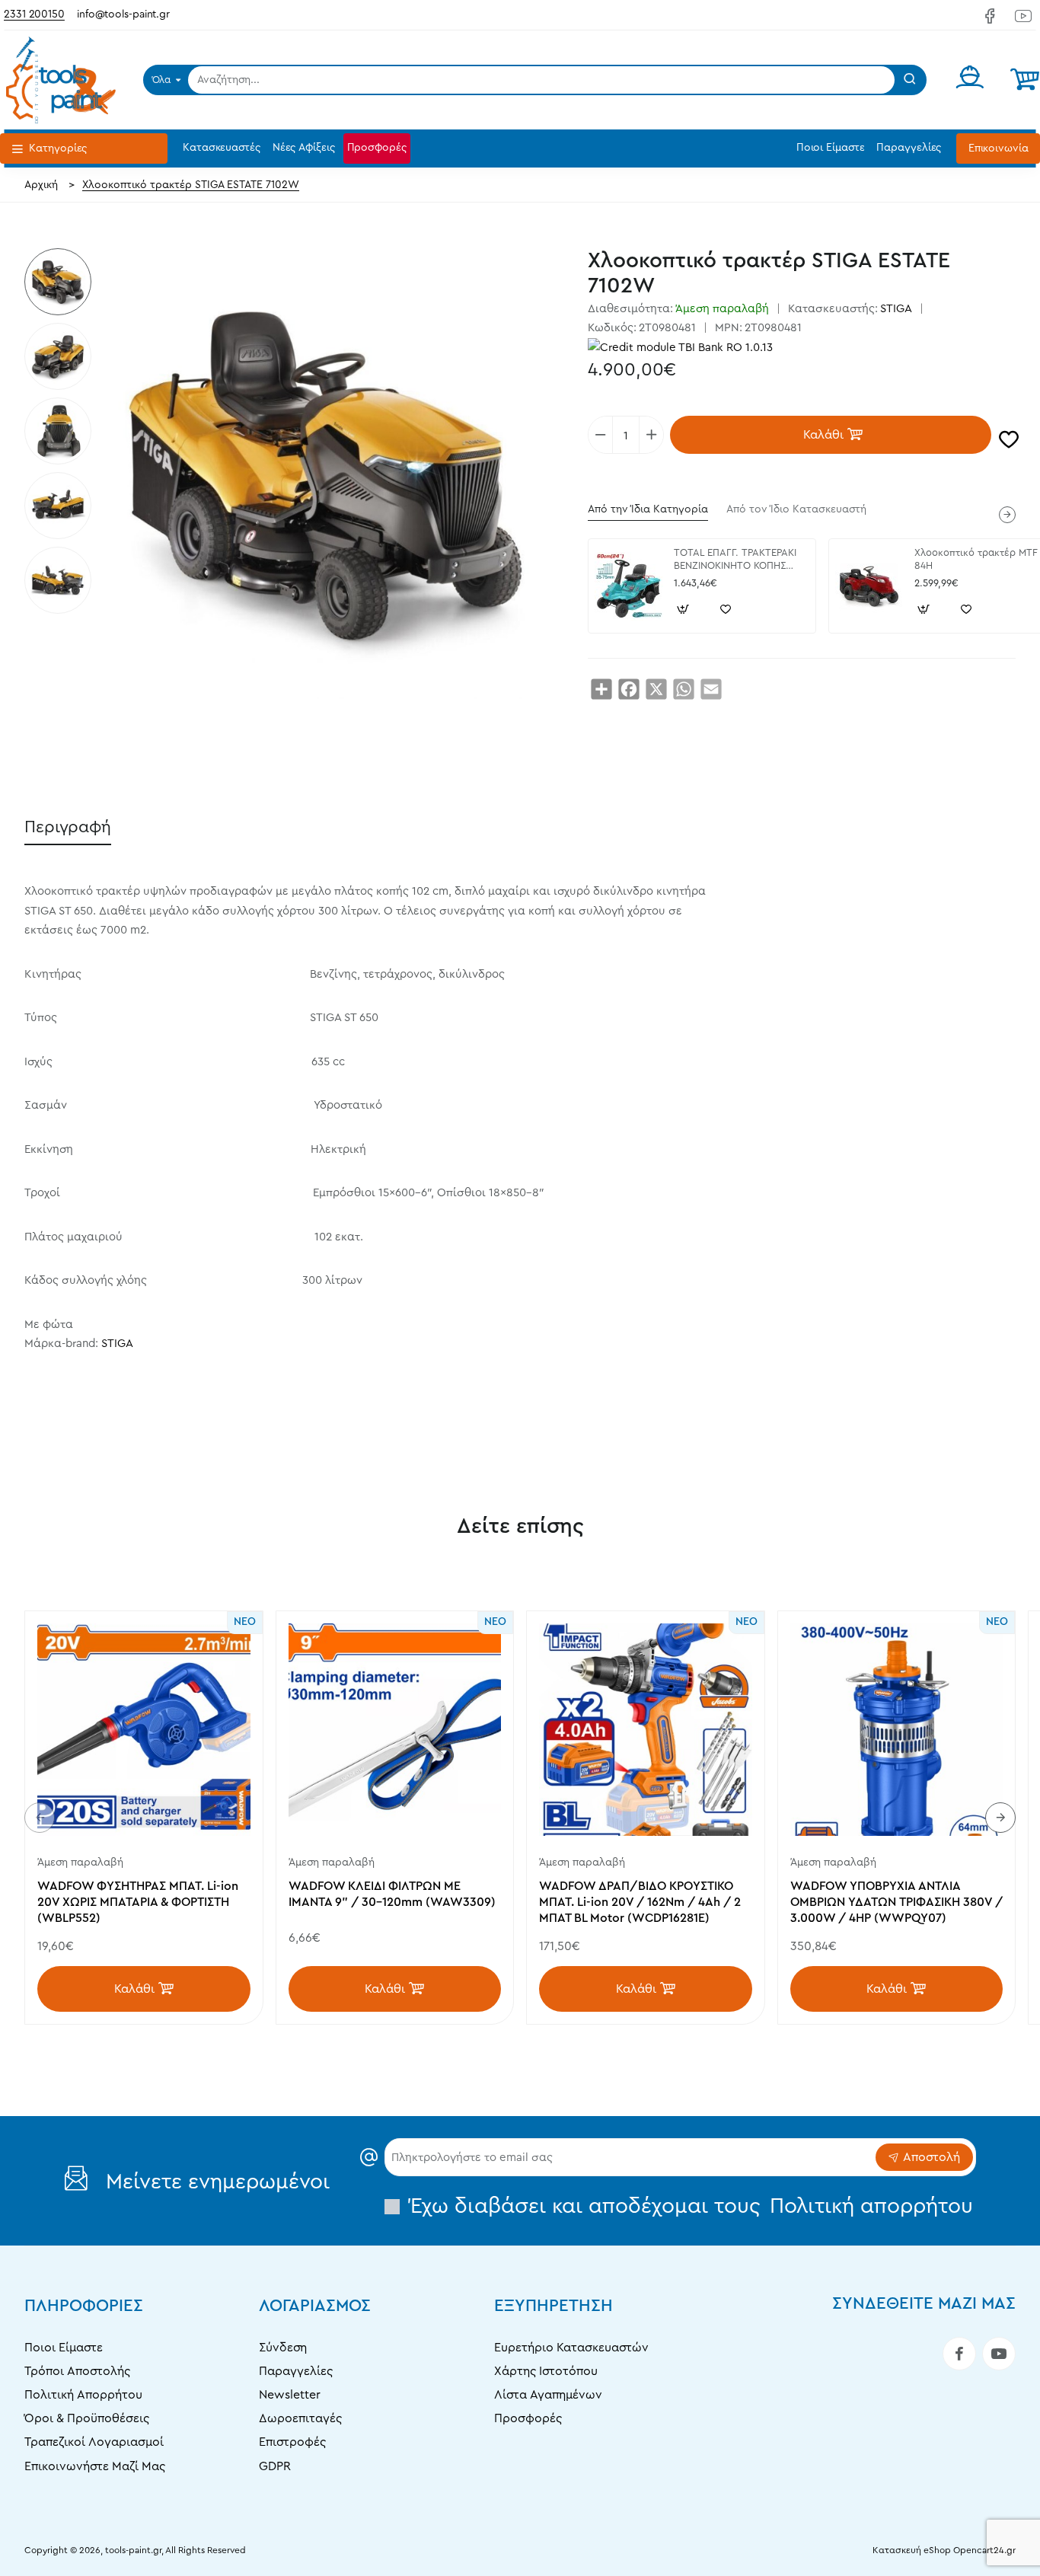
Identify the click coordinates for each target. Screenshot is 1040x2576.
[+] (651, 435)
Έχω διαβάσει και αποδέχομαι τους (689, 2206)
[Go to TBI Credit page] (680, 349)
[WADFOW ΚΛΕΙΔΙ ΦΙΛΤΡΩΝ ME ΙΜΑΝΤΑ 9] (395, 1730)
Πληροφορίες (84, 2306)
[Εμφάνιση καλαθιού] (1025, 80)
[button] (831, 435)
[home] (41, 185)
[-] (601, 435)
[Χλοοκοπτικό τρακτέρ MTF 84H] (869, 586)
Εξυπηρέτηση (553, 2306)
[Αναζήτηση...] (910, 80)
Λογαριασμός (315, 2306)
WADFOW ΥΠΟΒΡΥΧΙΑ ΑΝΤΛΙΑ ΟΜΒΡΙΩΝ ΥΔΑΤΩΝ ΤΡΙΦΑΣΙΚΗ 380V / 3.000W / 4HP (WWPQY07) (896, 1902)
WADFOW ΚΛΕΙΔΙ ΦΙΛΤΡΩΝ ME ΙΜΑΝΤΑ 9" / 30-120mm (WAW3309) (392, 1894)
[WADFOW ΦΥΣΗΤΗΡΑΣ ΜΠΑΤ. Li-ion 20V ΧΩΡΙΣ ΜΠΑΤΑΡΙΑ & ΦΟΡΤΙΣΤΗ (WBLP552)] (144, 1730)
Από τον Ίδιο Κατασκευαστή (796, 509)
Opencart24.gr (984, 2550)
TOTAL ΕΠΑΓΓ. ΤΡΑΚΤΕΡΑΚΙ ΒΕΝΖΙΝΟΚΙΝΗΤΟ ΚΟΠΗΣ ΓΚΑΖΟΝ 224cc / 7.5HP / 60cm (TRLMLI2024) (735, 560)
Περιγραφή (68, 827)
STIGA (896, 309)
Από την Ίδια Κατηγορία (648, 509)
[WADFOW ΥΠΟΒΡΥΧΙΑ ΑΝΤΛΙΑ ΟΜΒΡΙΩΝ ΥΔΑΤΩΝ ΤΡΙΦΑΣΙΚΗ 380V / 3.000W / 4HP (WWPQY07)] (897, 1730)
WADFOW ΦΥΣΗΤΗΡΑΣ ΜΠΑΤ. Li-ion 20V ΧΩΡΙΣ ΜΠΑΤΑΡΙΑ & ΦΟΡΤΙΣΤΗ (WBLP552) (138, 1902)
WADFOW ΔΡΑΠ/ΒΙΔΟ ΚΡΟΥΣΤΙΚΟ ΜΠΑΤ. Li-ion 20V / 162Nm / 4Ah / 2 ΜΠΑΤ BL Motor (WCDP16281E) (640, 1902)
